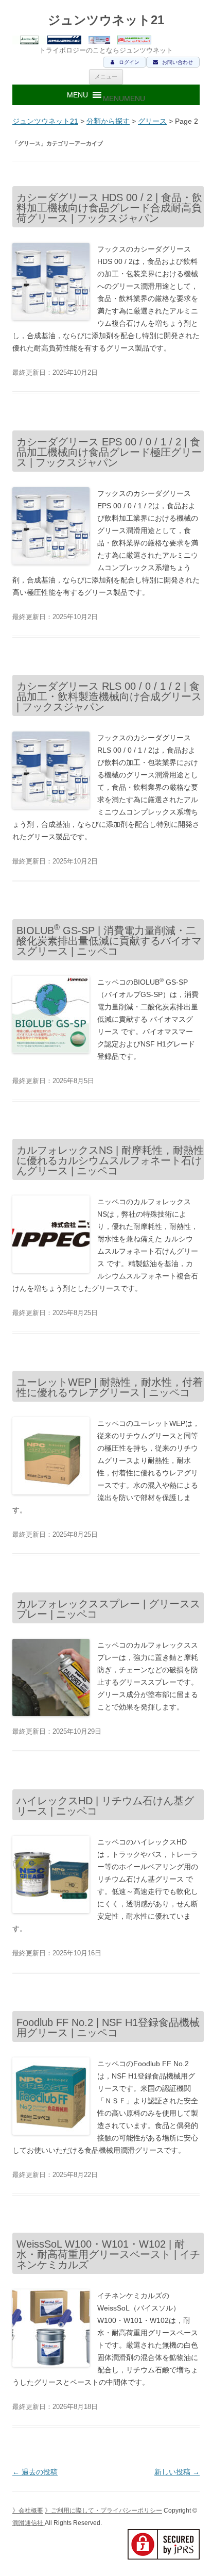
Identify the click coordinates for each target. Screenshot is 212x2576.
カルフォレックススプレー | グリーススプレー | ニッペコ (108, 1609)
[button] (124, 98)
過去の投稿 (35, 2472)
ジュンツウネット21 (106, 20)
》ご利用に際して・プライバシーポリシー (103, 2511)
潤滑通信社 (29, 2523)
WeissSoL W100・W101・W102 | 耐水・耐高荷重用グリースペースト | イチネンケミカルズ (108, 2254)
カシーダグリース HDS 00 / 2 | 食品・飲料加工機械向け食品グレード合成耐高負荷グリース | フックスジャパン (109, 208)
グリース (152, 121)
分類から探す (108, 121)
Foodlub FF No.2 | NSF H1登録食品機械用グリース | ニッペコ (108, 2027)
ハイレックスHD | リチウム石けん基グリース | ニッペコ (105, 1806)
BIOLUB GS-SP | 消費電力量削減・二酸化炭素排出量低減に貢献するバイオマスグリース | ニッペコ (109, 941)
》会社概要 (28, 2511)
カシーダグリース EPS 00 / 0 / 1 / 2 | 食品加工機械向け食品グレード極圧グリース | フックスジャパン (109, 452)
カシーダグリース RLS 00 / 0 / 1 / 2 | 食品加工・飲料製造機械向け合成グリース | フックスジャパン (109, 696)
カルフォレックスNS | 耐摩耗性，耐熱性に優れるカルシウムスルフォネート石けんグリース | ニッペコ (110, 1160)
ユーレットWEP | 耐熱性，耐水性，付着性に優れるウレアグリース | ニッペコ (110, 1387)
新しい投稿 (177, 2472)
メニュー (106, 76)
